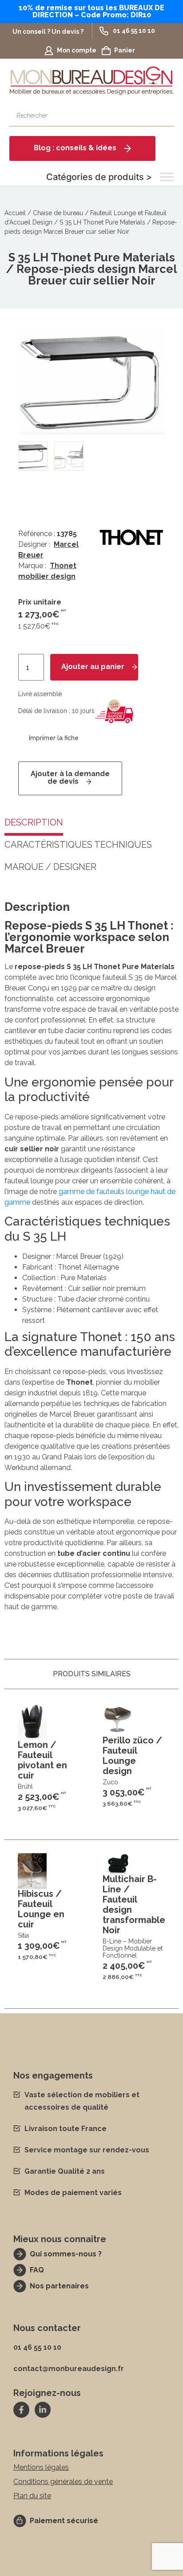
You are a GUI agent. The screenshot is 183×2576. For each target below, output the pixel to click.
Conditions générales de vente (63, 2482)
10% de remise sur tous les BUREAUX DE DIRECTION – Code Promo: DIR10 (91, 11)
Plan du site (32, 2496)
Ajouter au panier (93, 667)
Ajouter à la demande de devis (70, 777)
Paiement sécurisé (64, 2521)
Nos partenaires (59, 2286)
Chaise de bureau (58, 213)
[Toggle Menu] (167, 177)
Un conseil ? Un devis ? (48, 32)
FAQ (37, 2270)
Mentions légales (41, 2467)
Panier (125, 50)
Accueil (15, 213)
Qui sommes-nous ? (66, 2254)
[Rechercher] (163, 116)
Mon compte (77, 50)
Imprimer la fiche (54, 738)
